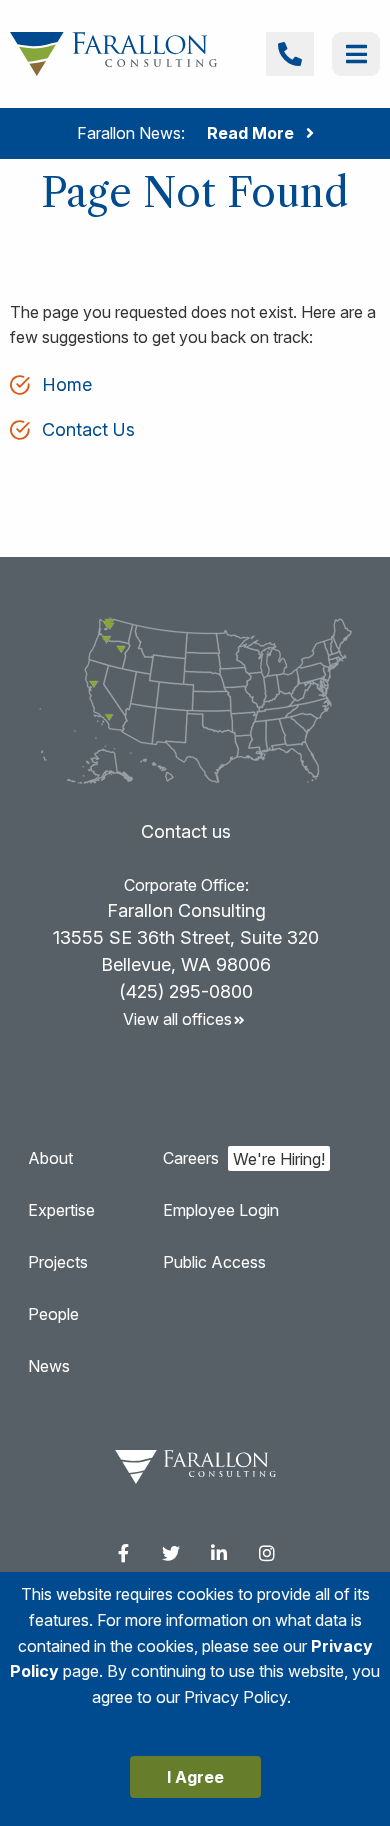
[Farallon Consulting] (113, 52)
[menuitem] (123, 1553)
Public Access (214, 1262)
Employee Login (221, 1210)
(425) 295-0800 (186, 991)
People (53, 1314)
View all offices (177, 1019)
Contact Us (88, 429)
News (49, 1366)
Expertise (61, 1210)
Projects (58, 1262)
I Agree (195, 1777)
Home (67, 384)
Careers (191, 1158)
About (50, 1158)
